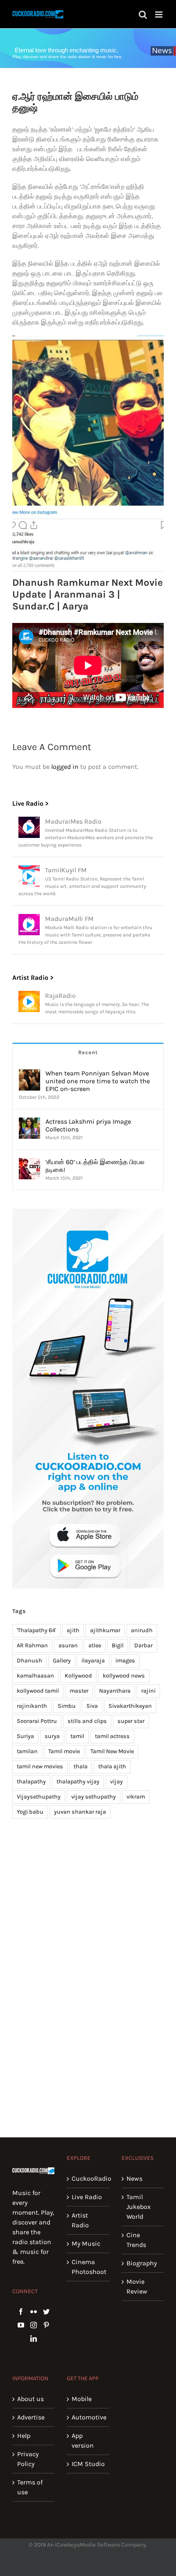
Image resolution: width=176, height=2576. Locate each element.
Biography (142, 2263)
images (125, 1661)
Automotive (88, 2417)
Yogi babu (30, 1812)
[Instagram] (34, 2325)
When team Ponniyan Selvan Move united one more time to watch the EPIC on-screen (98, 1081)
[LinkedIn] (34, 2339)
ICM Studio (88, 2464)
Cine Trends (136, 2240)
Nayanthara (115, 1691)
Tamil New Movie (112, 1751)
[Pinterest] (46, 2325)
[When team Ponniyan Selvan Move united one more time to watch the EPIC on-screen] (29, 1074)
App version (83, 2440)
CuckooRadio (88, 2178)
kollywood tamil (38, 1691)
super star (131, 1721)
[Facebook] (21, 2312)
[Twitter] (46, 2312)
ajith (73, 1630)
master (79, 1691)
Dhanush (29, 1661)
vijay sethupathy (94, 1797)
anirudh (142, 1630)
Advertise (31, 2417)
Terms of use (30, 2487)
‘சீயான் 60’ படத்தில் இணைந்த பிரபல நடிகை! (95, 1166)
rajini (148, 1691)
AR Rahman (32, 1645)
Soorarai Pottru (37, 1721)
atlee (95, 1645)
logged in (65, 767)
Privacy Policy (28, 2459)
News (134, 2178)
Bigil (118, 1645)
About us (30, 2399)
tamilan (27, 1751)
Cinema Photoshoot (88, 2267)
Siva (92, 1706)
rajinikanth (32, 1706)
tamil (77, 1736)
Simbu (67, 1706)
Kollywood (78, 1676)
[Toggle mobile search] (143, 15)
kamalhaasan (35, 1676)
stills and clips (87, 1721)
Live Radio (87, 2197)
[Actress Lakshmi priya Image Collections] (29, 1122)
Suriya (25, 1736)
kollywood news (124, 1676)
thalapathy (31, 1782)
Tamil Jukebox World (139, 2207)
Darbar (143, 1645)
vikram (136, 1797)
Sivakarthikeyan (130, 1706)
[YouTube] (21, 2325)
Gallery (62, 1661)
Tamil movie (64, 1751)
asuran (68, 1645)
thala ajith (112, 1766)
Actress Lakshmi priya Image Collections (88, 1125)
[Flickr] (34, 2312)
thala (81, 1766)
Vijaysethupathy (39, 1797)
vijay (116, 1782)
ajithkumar (105, 1630)
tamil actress (112, 1736)
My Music (86, 2243)
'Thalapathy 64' (36, 1630)
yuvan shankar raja (80, 1812)
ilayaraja (93, 1661)
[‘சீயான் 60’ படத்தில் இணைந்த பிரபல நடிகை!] (29, 1163)
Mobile (82, 2399)
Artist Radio (80, 2220)
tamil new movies (40, 1766)
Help (24, 2436)
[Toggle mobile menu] (159, 15)
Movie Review (137, 2286)
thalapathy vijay (78, 1782)
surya (52, 1736)
